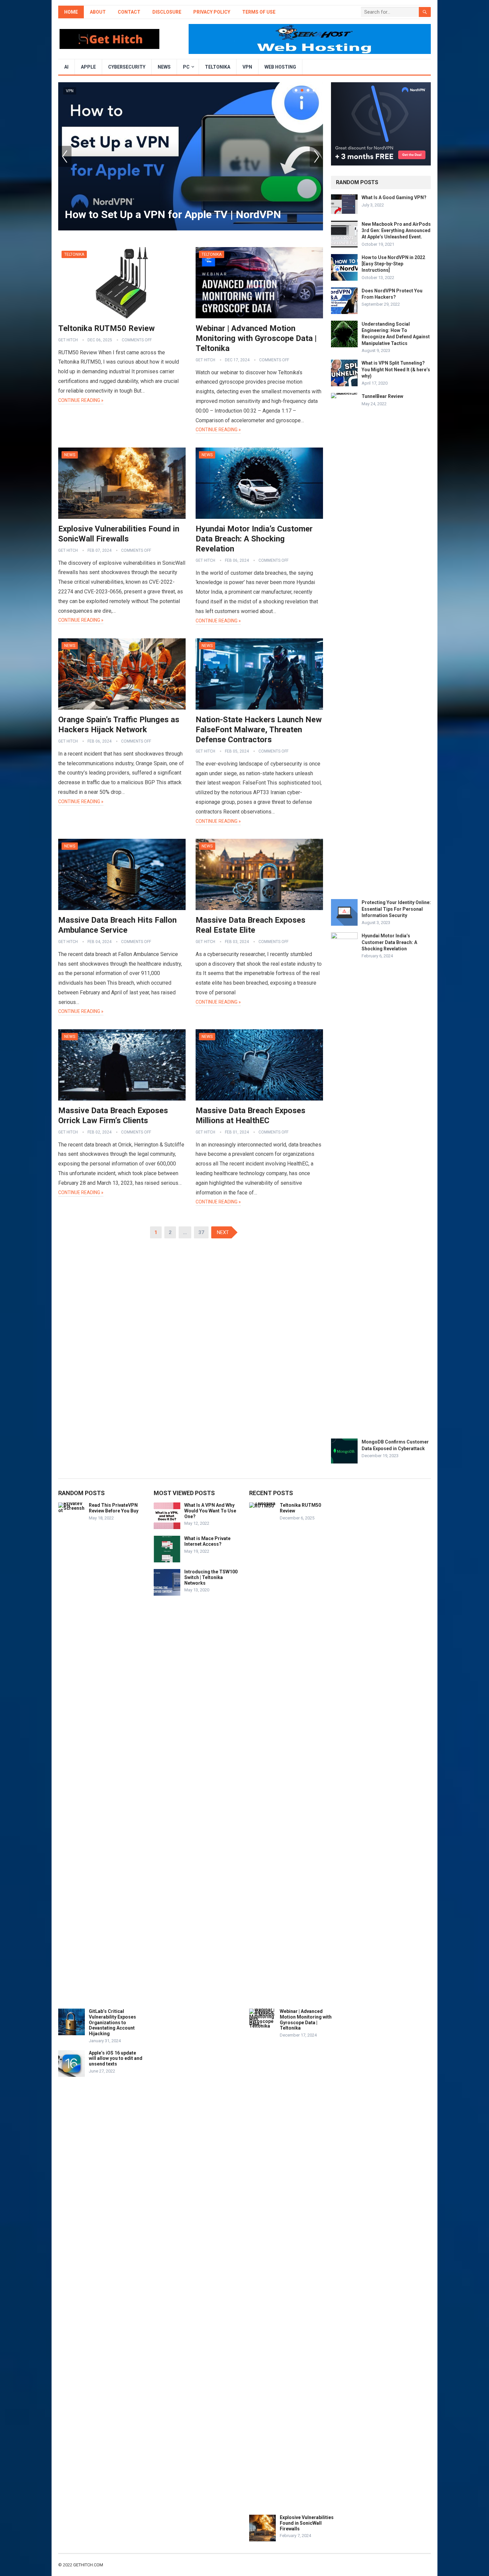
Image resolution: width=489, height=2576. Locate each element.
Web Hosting (280, 67)
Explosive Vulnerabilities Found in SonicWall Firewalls (307, 2523)
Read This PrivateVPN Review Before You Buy (114, 1508)
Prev (65, 156)
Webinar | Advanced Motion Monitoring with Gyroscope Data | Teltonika (256, 338)
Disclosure (167, 12)
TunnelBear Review (382, 396)
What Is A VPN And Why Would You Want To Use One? (210, 1511)
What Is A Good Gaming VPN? (394, 197)
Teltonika (218, 67)
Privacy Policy (212, 12)
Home (71, 12)
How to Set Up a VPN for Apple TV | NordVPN (173, 214)
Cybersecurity (127, 67)
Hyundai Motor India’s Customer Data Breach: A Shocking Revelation (254, 539)
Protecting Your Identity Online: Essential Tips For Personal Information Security (396, 909)
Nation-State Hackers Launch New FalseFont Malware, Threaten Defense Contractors (259, 730)
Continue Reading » (81, 400)
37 (201, 1232)
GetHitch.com (88, 2565)
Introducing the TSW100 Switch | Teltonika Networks (211, 1577)
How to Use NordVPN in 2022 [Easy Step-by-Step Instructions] (393, 264)
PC (186, 67)
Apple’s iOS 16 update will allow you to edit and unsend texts (116, 2059)
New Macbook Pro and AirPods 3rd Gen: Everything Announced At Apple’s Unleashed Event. (396, 230)
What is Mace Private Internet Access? (207, 1541)
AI (66, 67)
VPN (247, 67)
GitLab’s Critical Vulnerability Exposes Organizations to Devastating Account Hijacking (112, 2022)
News (164, 67)
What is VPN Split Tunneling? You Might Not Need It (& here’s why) (396, 369)
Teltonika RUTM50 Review (106, 328)
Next (316, 156)
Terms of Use (259, 12)
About (98, 12)
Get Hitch (68, 340)
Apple (88, 67)
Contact (129, 12)
